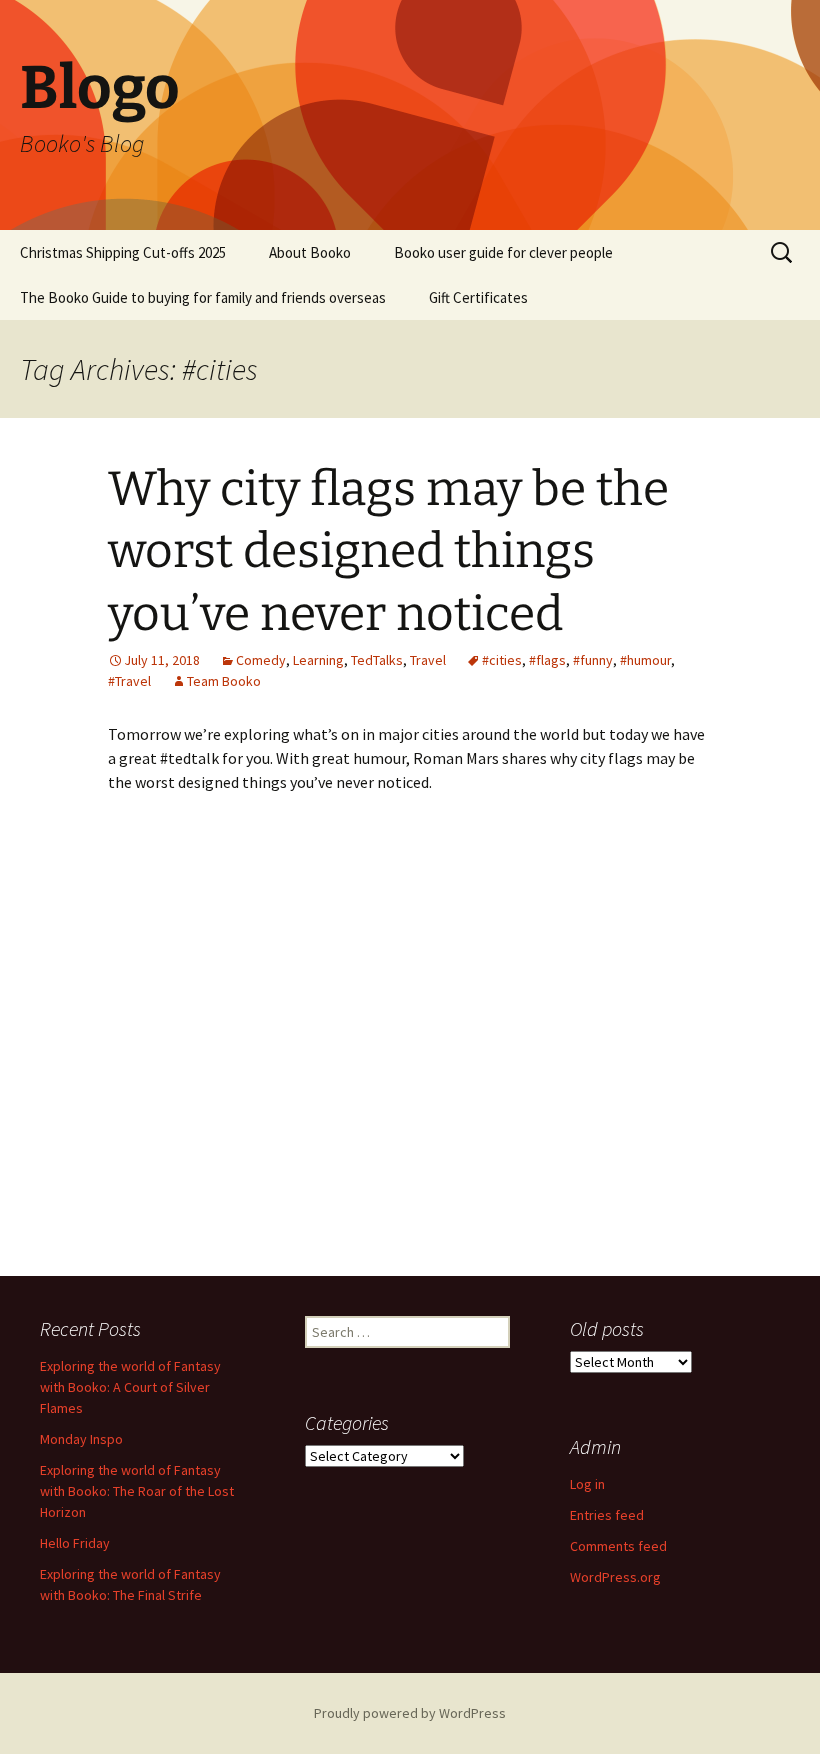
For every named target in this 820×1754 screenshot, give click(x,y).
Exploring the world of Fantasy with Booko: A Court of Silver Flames (130, 1387)
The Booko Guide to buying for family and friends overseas (203, 297)
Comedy (261, 660)
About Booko (310, 252)
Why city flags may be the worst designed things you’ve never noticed (388, 551)
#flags (547, 660)
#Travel (129, 681)
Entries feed (607, 1515)
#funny (593, 660)
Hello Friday (75, 1543)
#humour (645, 660)
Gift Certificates (478, 297)
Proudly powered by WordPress (410, 1713)
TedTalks (377, 660)
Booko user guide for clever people (503, 252)
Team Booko (224, 681)
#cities (502, 660)
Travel (428, 660)
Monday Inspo (81, 1439)
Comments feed (618, 1546)
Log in (587, 1484)
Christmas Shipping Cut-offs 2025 (123, 252)
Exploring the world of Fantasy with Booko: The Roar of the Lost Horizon (137, 1491)
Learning (318, 660)
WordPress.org (615, 1577)
